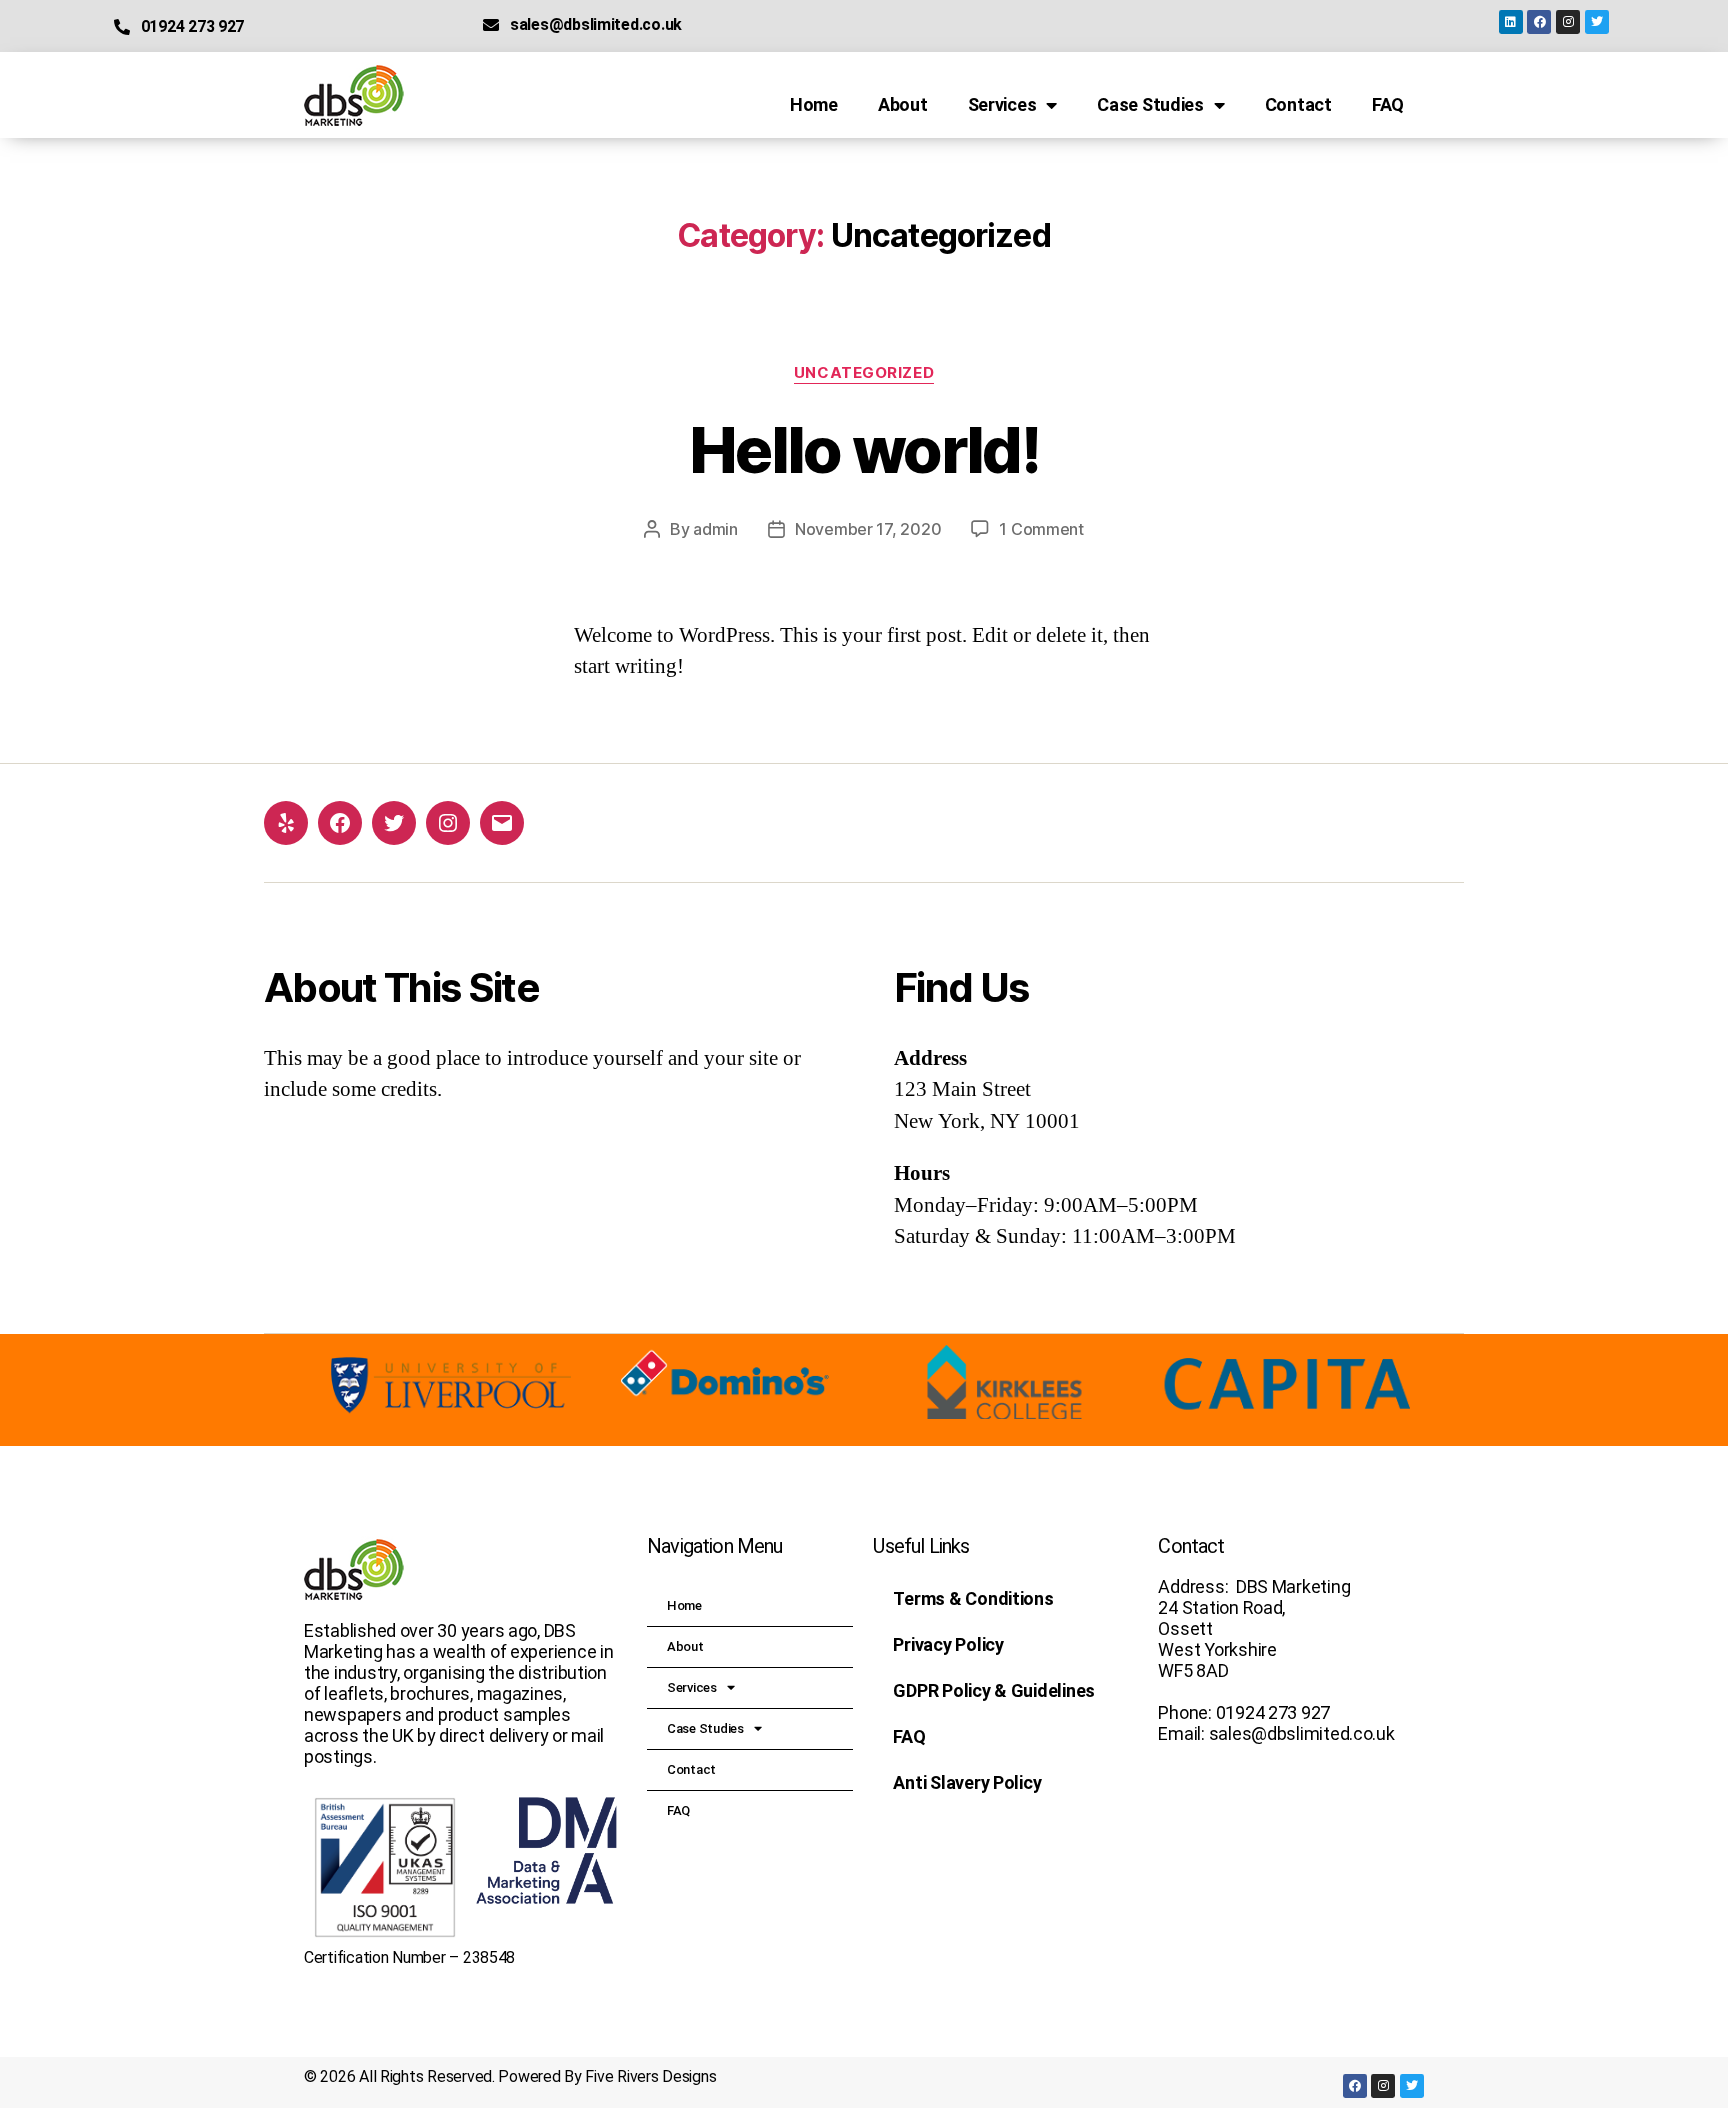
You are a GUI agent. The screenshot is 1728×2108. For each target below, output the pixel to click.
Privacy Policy (948, 1644)
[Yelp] (286, 823)
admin (715, 529)
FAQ (1388, 104)
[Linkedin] (1511, 22)
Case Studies (1150, 104)
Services (1002, 104)
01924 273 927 (192, 26)
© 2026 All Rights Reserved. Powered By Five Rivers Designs (510, 2076)
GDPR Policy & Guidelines (994, 1690)
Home (814, 104)
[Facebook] (1539, 22)
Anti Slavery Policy (967, 1782)
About (903, 104)
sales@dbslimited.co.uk (596, 24)
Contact (1298, 104)
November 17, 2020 (868, 529)
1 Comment (1041, 529)
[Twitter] (1597, 22)
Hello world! (864, 449)
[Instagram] (1568, 22)
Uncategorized (864, 373)
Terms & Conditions (973, 1598)
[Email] (502, 823)
